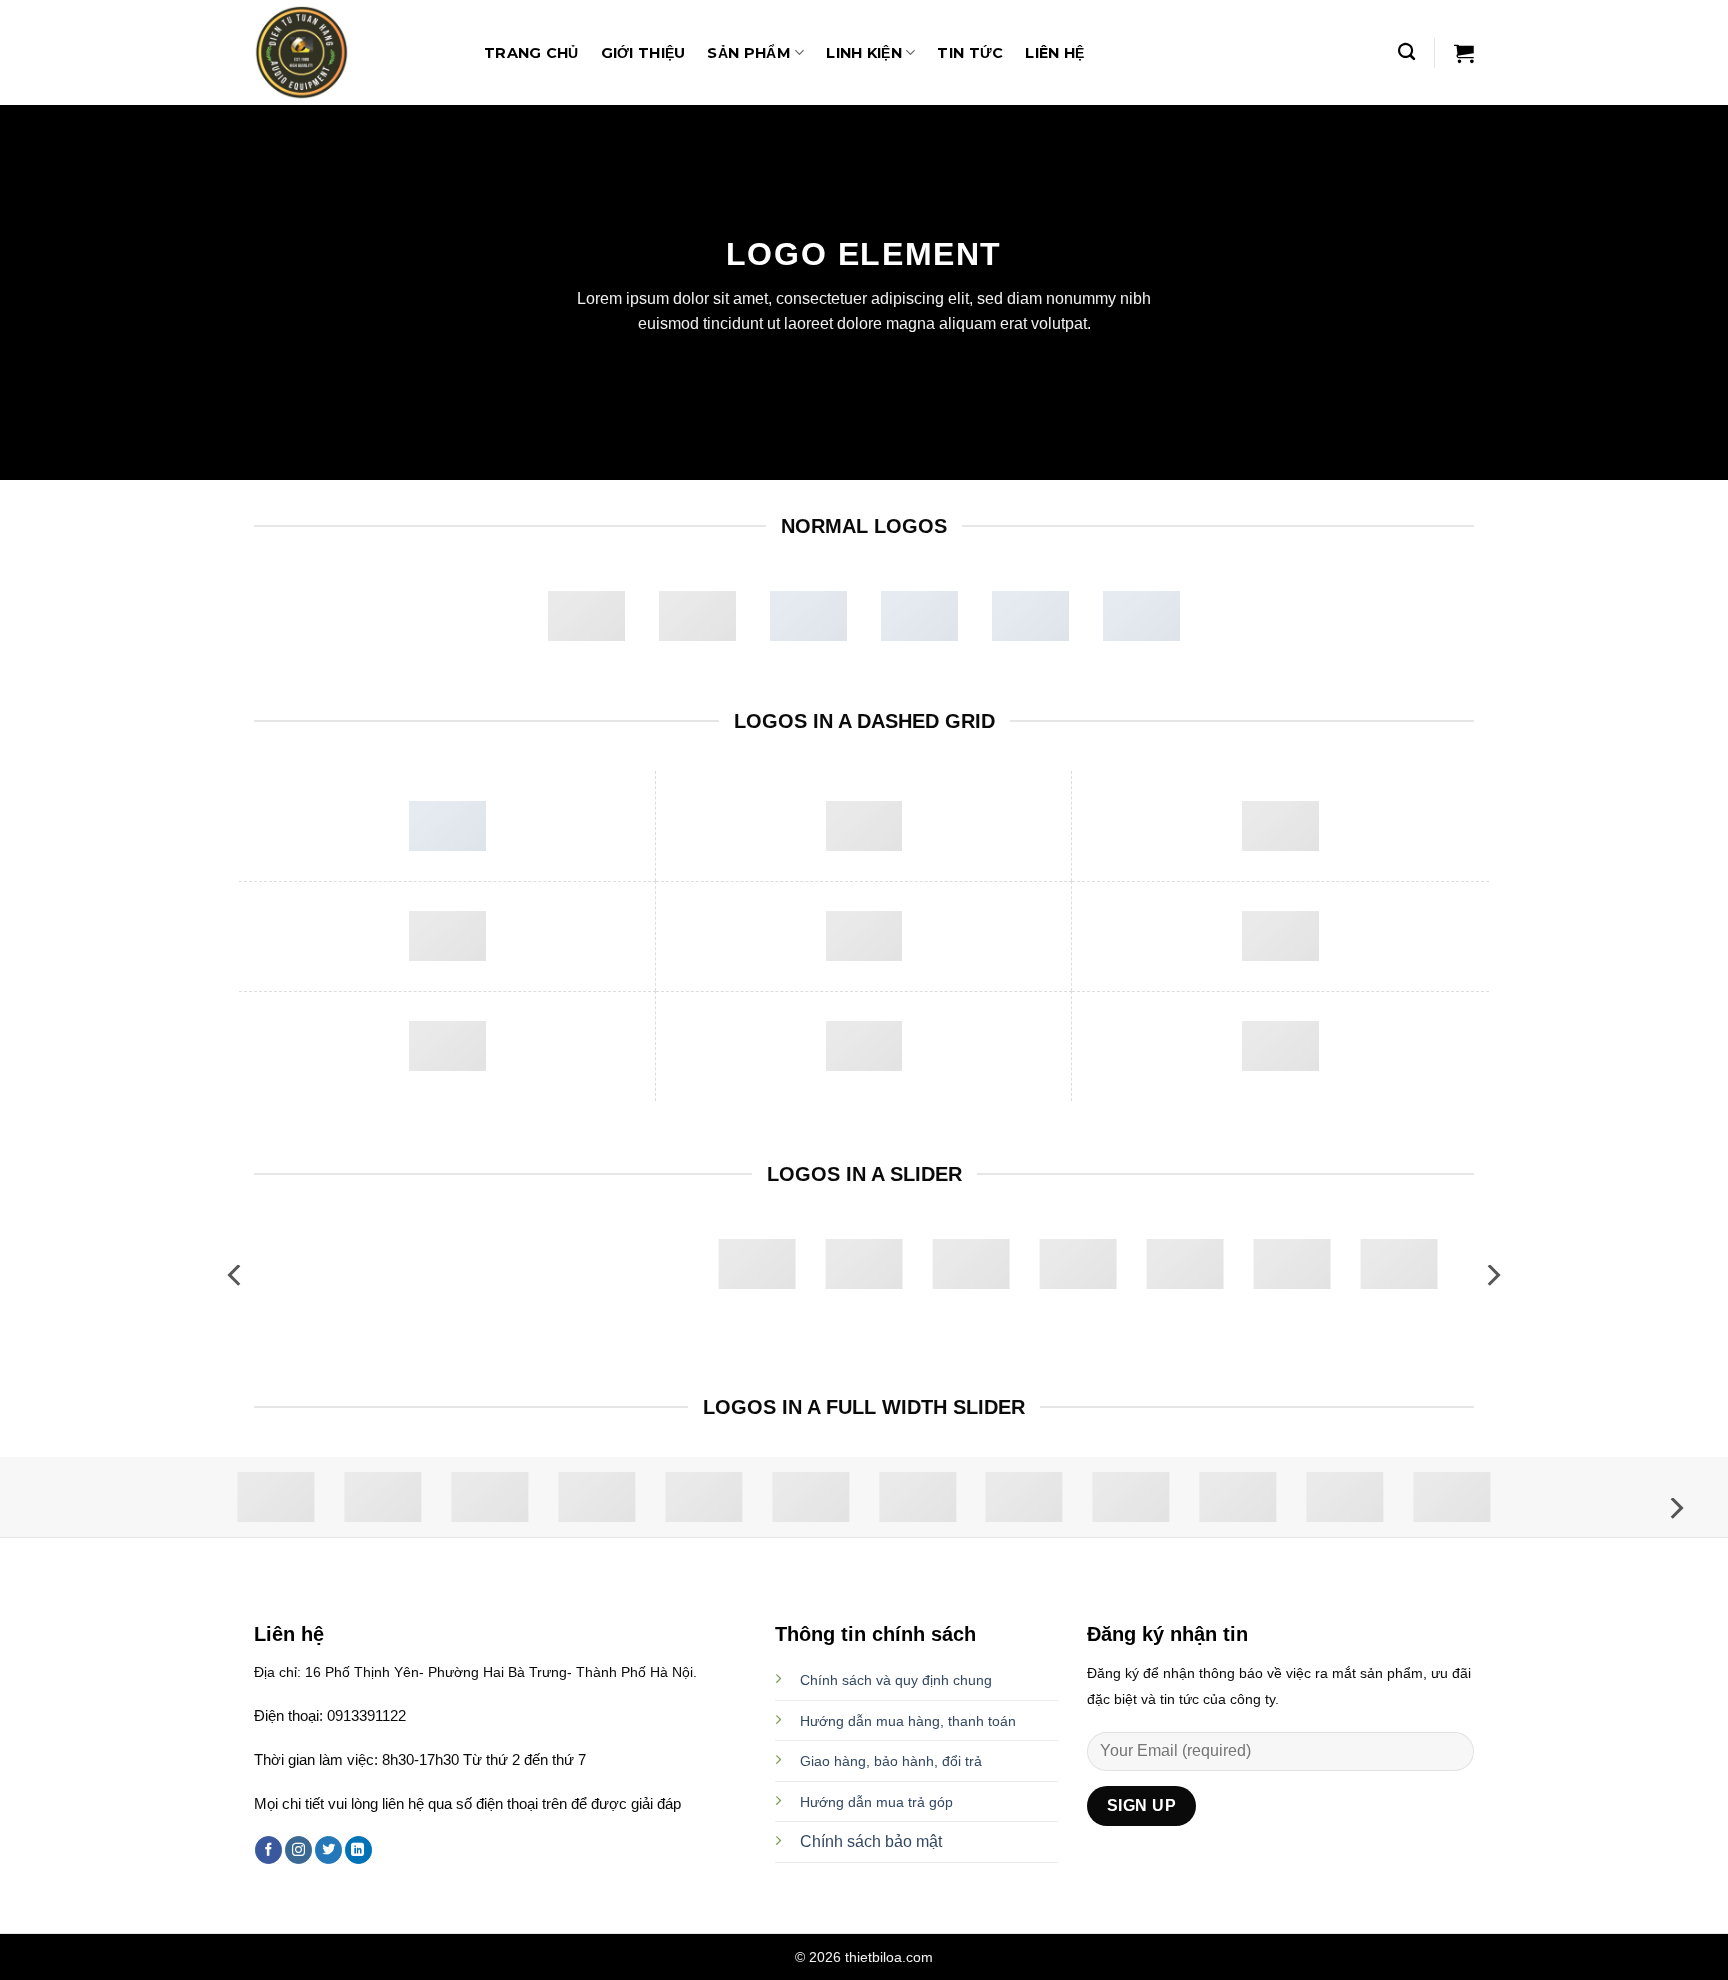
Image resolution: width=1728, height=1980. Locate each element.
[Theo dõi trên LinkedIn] (358, 1850)
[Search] (1406, 52)
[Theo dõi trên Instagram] (298, 1850)
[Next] (1492, 1275)
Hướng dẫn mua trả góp (876, 1802)
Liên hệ (1054, 53)
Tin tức (970, 53)
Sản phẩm (748, 53)
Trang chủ (531, 53)
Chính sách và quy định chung (896, 1680)
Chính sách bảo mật (871, 1841)
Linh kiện (864, 53)
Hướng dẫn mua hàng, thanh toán (908, 1721)
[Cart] (1464, 53)
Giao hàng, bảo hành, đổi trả (891, 1761)
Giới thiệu (643, 53)
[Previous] (236, 1275)
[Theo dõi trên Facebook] (268, 1850)
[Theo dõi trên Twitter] (328, 1850)
